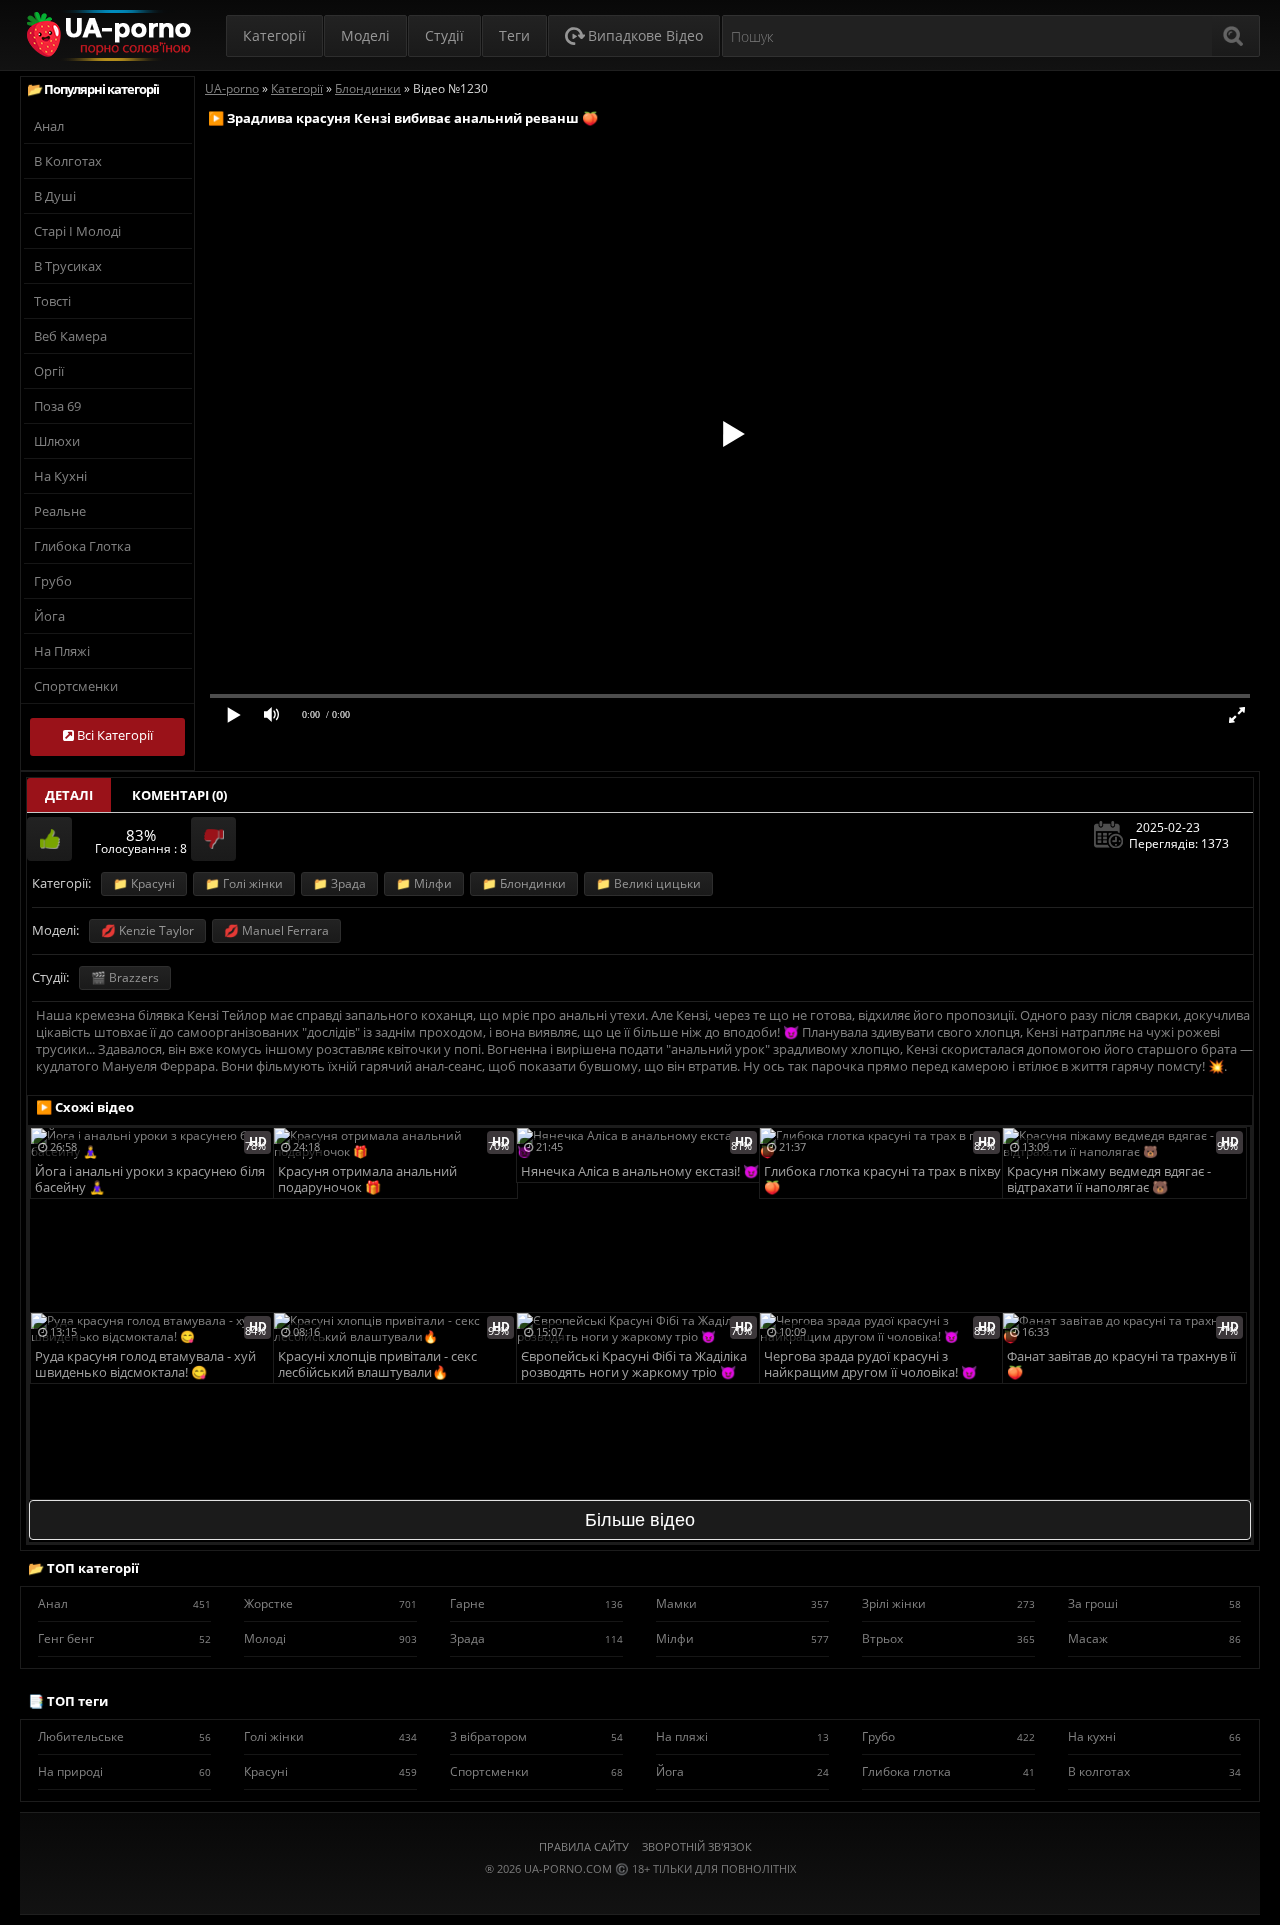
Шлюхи (57, 441)
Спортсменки (76, 686)
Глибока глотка (82, 546)
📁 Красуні (144, 883)
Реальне (60, 511)
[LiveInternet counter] (640, 1893)
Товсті (52, 301)
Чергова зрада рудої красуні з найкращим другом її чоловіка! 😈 (870, 1364)
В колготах (68, 161)
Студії (444, 35)
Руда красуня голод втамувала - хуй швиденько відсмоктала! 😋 (145, 1364)
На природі (124, 1771)
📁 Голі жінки (244, 883)
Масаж (1154, 1638)
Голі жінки (330, 1736)
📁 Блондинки (524, 883)
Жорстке (330, 1603)
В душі (55, 196)
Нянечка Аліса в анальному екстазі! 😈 (640, 1171)
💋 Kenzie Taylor (147, 930)
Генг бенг (124, 1638)
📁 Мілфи (424, 883)
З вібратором (536, 1736)
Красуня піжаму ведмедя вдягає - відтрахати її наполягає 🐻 (1109, 1179)
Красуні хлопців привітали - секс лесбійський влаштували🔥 (377, 1364)
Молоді (330, 1638)
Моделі (365, 35)
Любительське (124, 1736)
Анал (49, 126)
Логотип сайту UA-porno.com (106, 35)
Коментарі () (179, 795)
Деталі (69, 795)
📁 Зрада (339, 883)
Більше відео (640, 1520)
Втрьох (948, 1638)
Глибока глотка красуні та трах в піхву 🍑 (882, 1179)
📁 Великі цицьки (648, 883)
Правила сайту (584, 1846)
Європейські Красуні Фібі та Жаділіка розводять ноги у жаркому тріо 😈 (634, 1364)
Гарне (536, 1603)
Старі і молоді (77, 231)
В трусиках (68, 266)
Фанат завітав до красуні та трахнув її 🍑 (1121, 1364)
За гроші (1154, 1603)
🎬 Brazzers (125, 977)
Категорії (274, 35)
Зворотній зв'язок (697, 1846)
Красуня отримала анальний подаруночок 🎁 (367, 1179)
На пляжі (62, 651)
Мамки (742, 1603)
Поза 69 (57, 406)
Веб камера (70, 336)
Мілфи (742, 1638)
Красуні (330, 1771)
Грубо (53, 581)
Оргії (49, 371)
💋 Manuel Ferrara (276, 930)
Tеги (514, 35)
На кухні (60, 476)
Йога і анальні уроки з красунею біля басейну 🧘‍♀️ (150, 1179)
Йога (49, 616)
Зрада (536, 1638)
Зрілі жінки (948, 1603)
